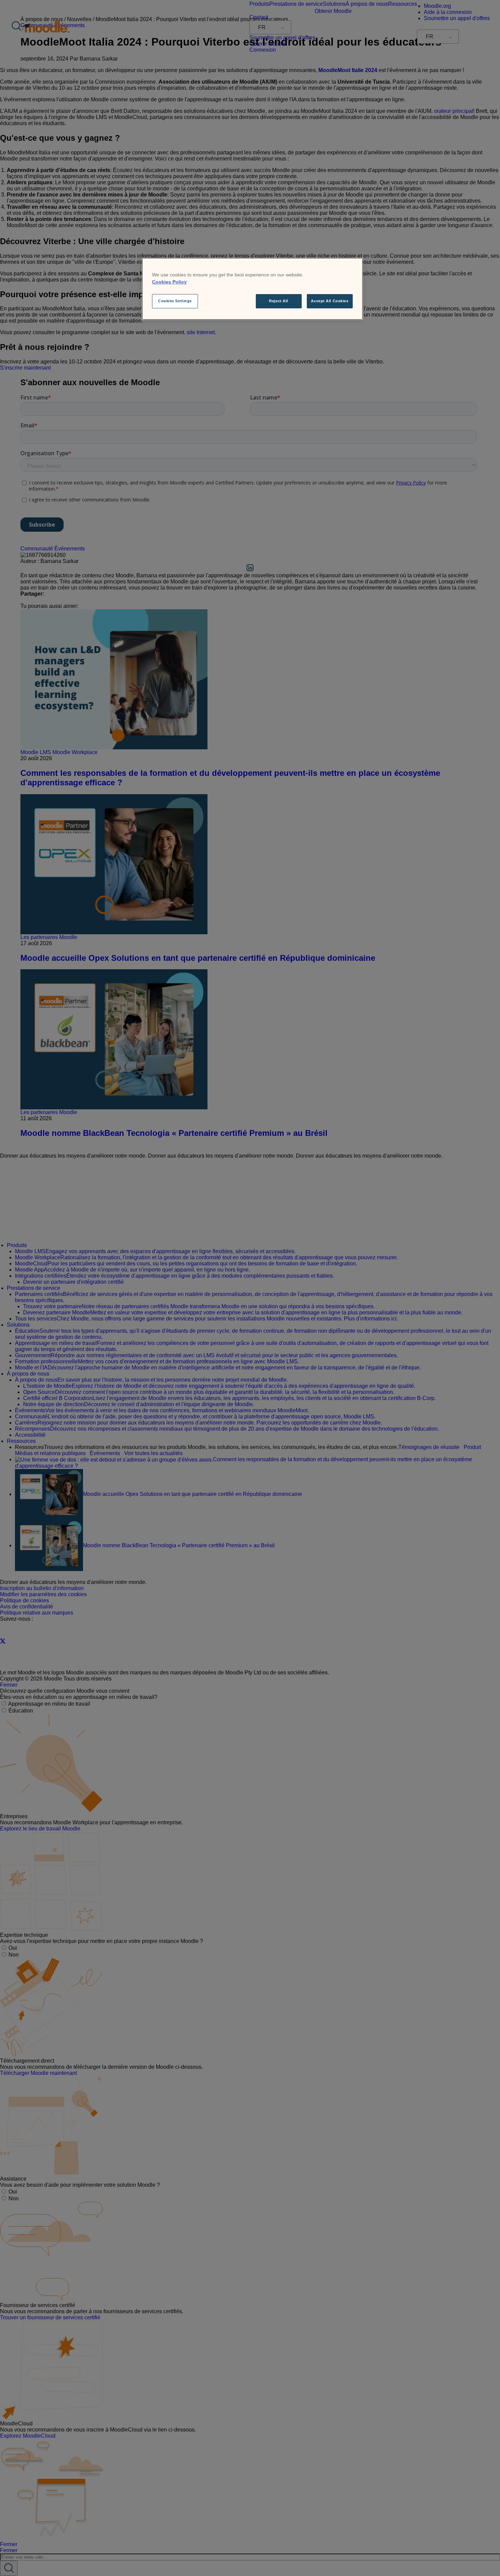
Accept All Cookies (330, 301)
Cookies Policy (169, 282)
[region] (252, 289)
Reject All (279, 301)
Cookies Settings (175, 301)
